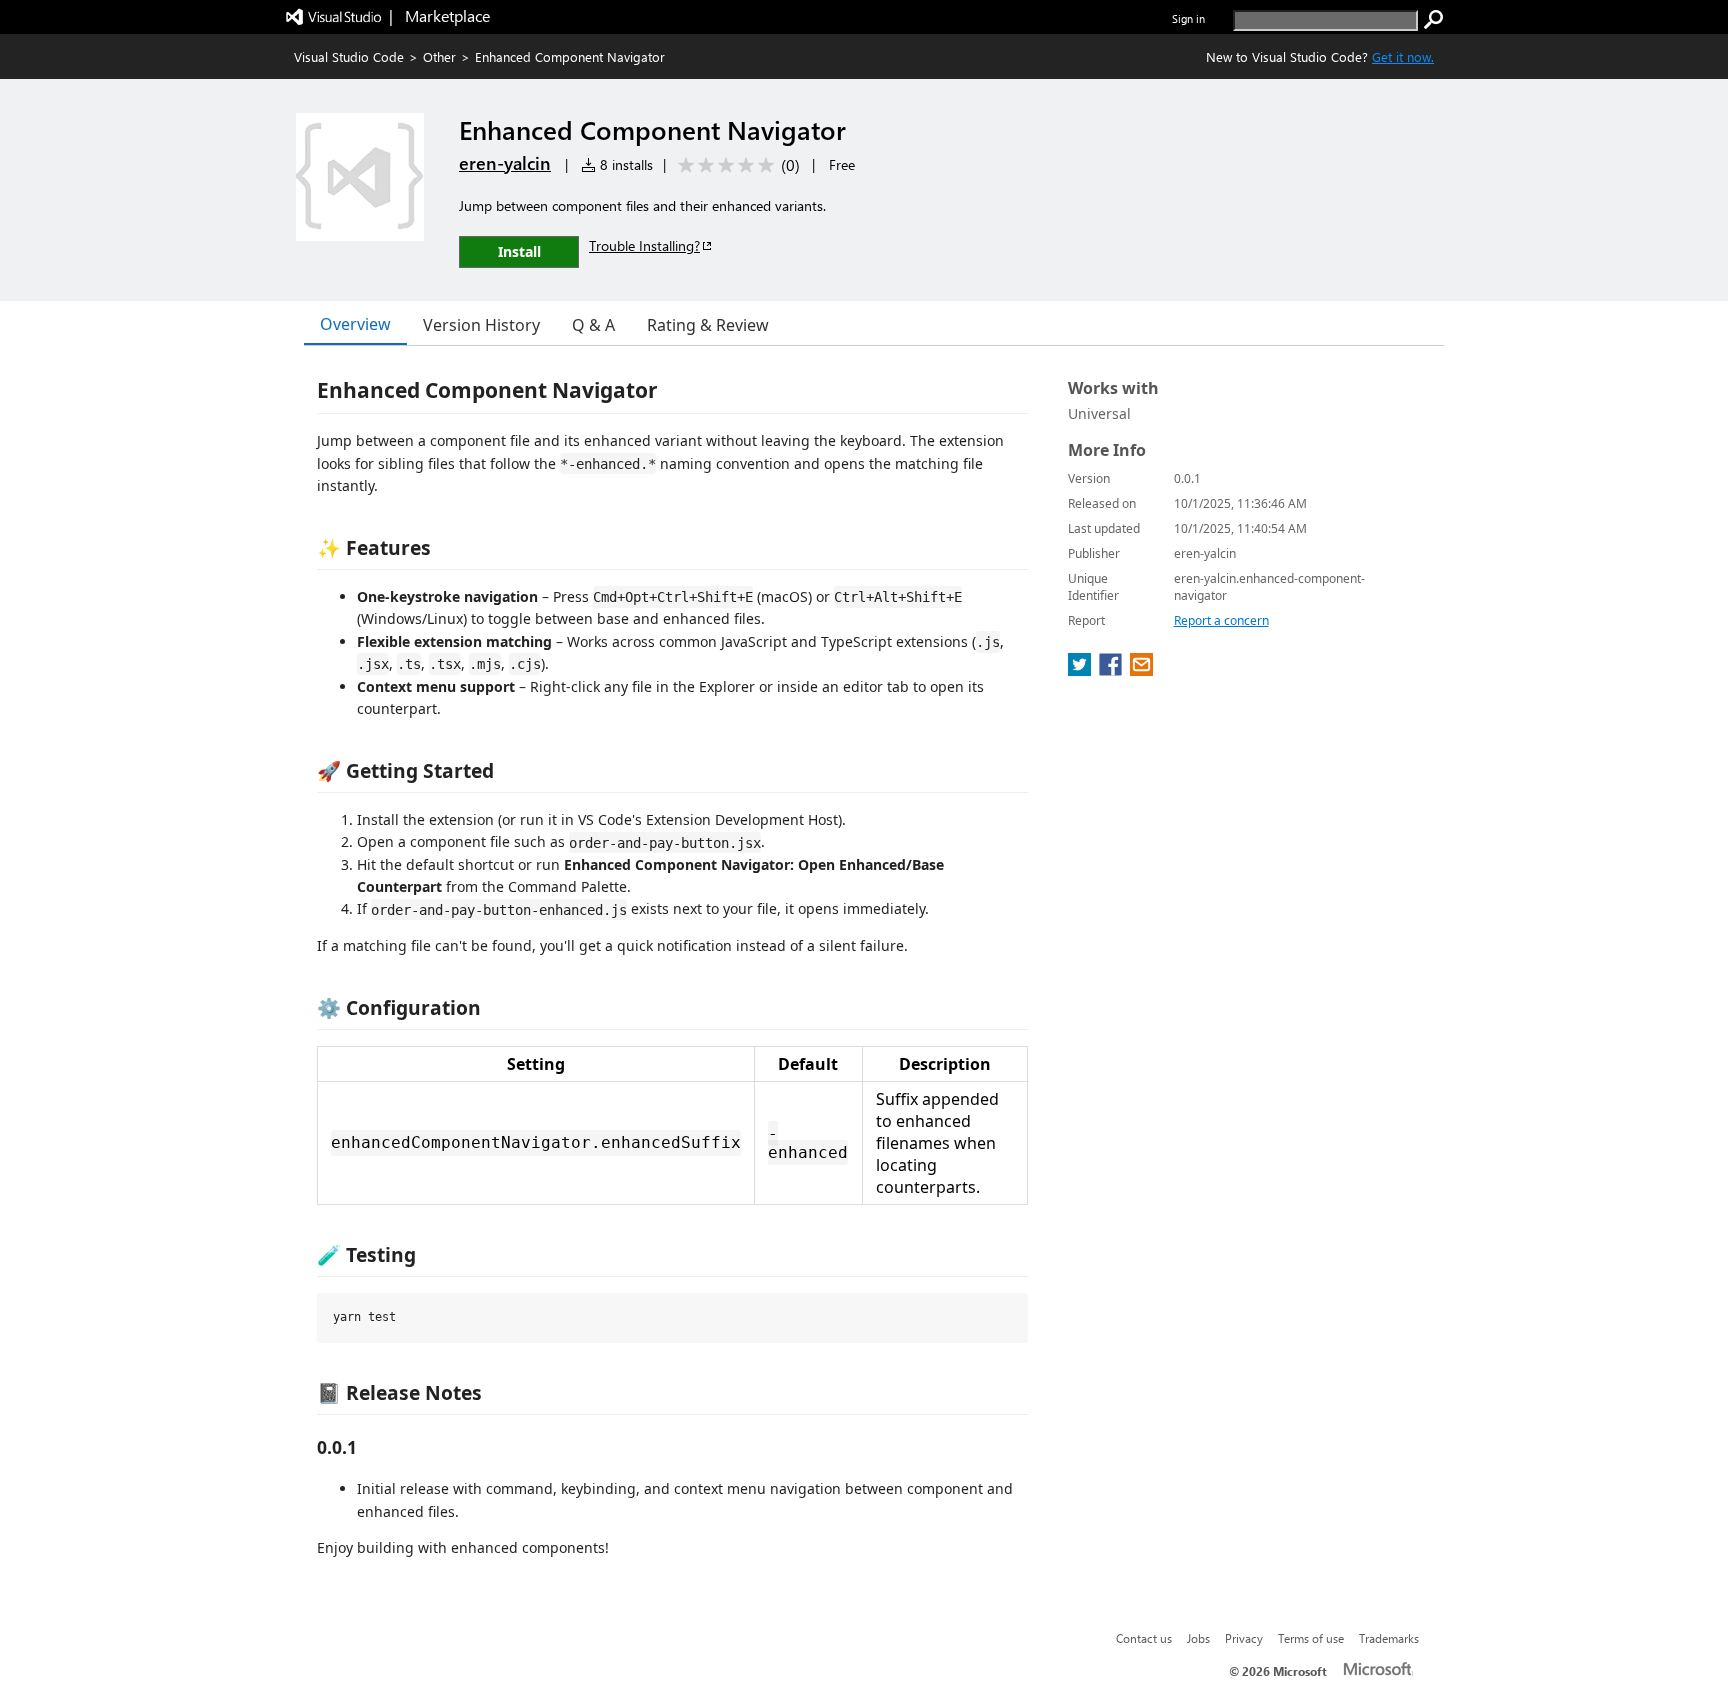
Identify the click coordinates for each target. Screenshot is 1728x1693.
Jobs (1198, 1638)
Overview (355, 324)
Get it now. (1403, 56)
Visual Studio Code (349, 56)
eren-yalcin (505, 163)
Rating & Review (708, 325)
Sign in (1188, 18)
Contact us (1144, 1638)
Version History (481, 325)
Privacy (1244, 1638)
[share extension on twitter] (1081, 670)
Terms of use (1311, 1638)
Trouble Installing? (644, 245)
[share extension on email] (1141, 670)
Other (439, 56)
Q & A (593, 325)
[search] (1434, 20)
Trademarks (1389, 1638)
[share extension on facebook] (1112, 670)
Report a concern (1221, 620)
